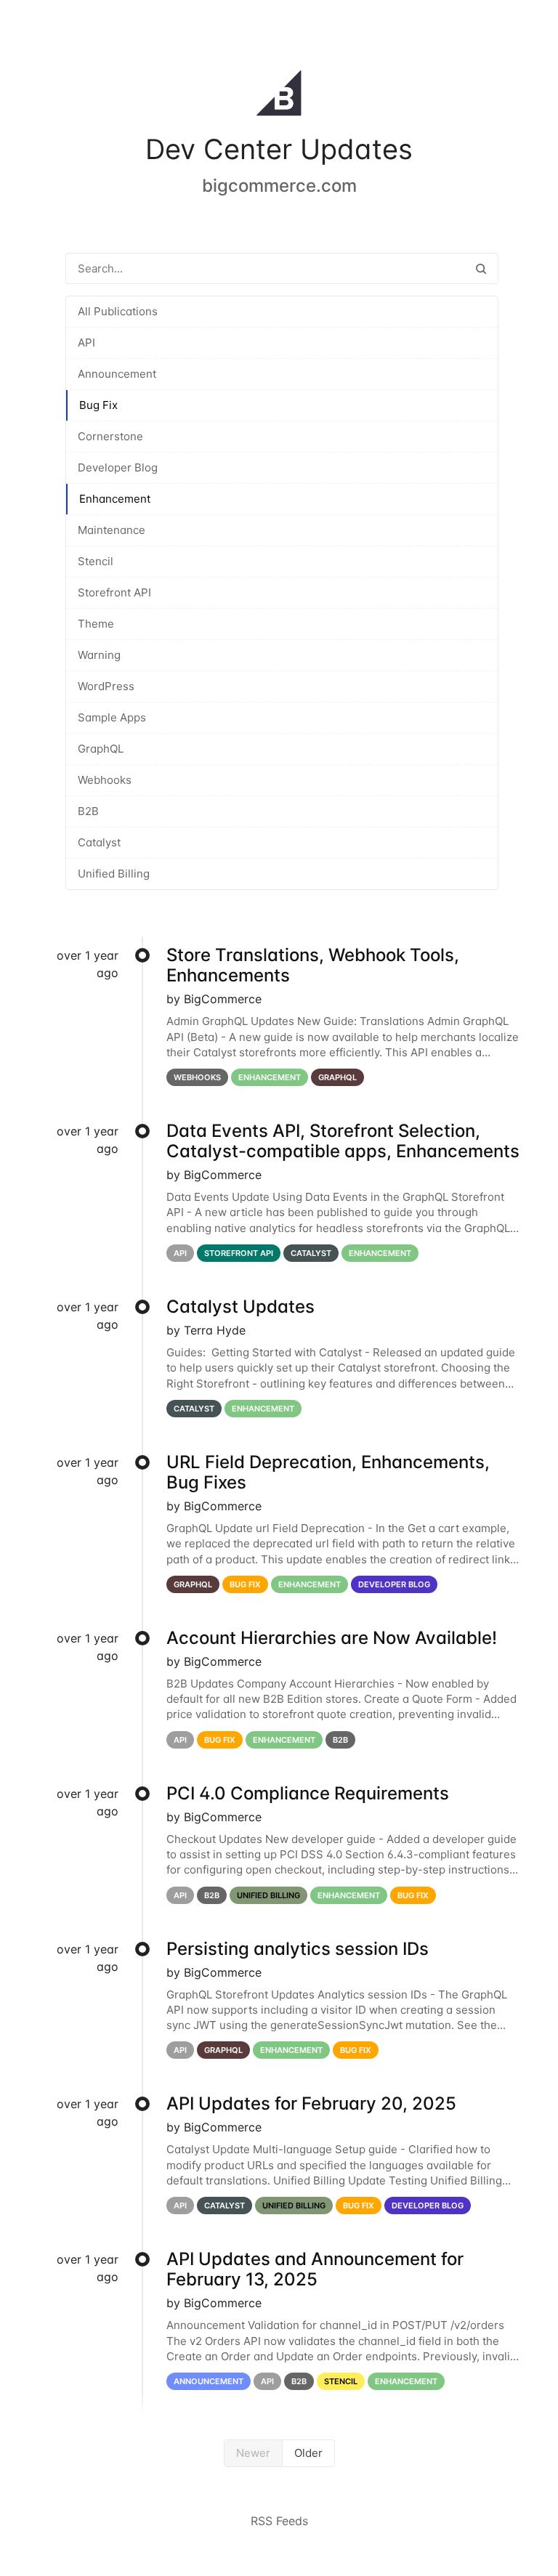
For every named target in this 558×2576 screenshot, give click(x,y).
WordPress (106, 686)
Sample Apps (112, 717)
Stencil (96, 561)
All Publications (118, 311)
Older (308, 2453)
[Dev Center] (279, 96)
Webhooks (105, 780)
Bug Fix (98, 405)
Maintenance (112, 530)
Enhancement (115, 499)
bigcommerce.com (279, 186)
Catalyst (99, 842)
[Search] (481, 268)
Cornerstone (110, 436)
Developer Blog (118, 467)
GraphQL (101, 749)
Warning (99, 655)
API (86, 343)
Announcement (117, 374)
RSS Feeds (279, 2521)
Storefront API (114, 592)
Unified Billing (114, 874)
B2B (88, 811)
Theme (96, 624)
